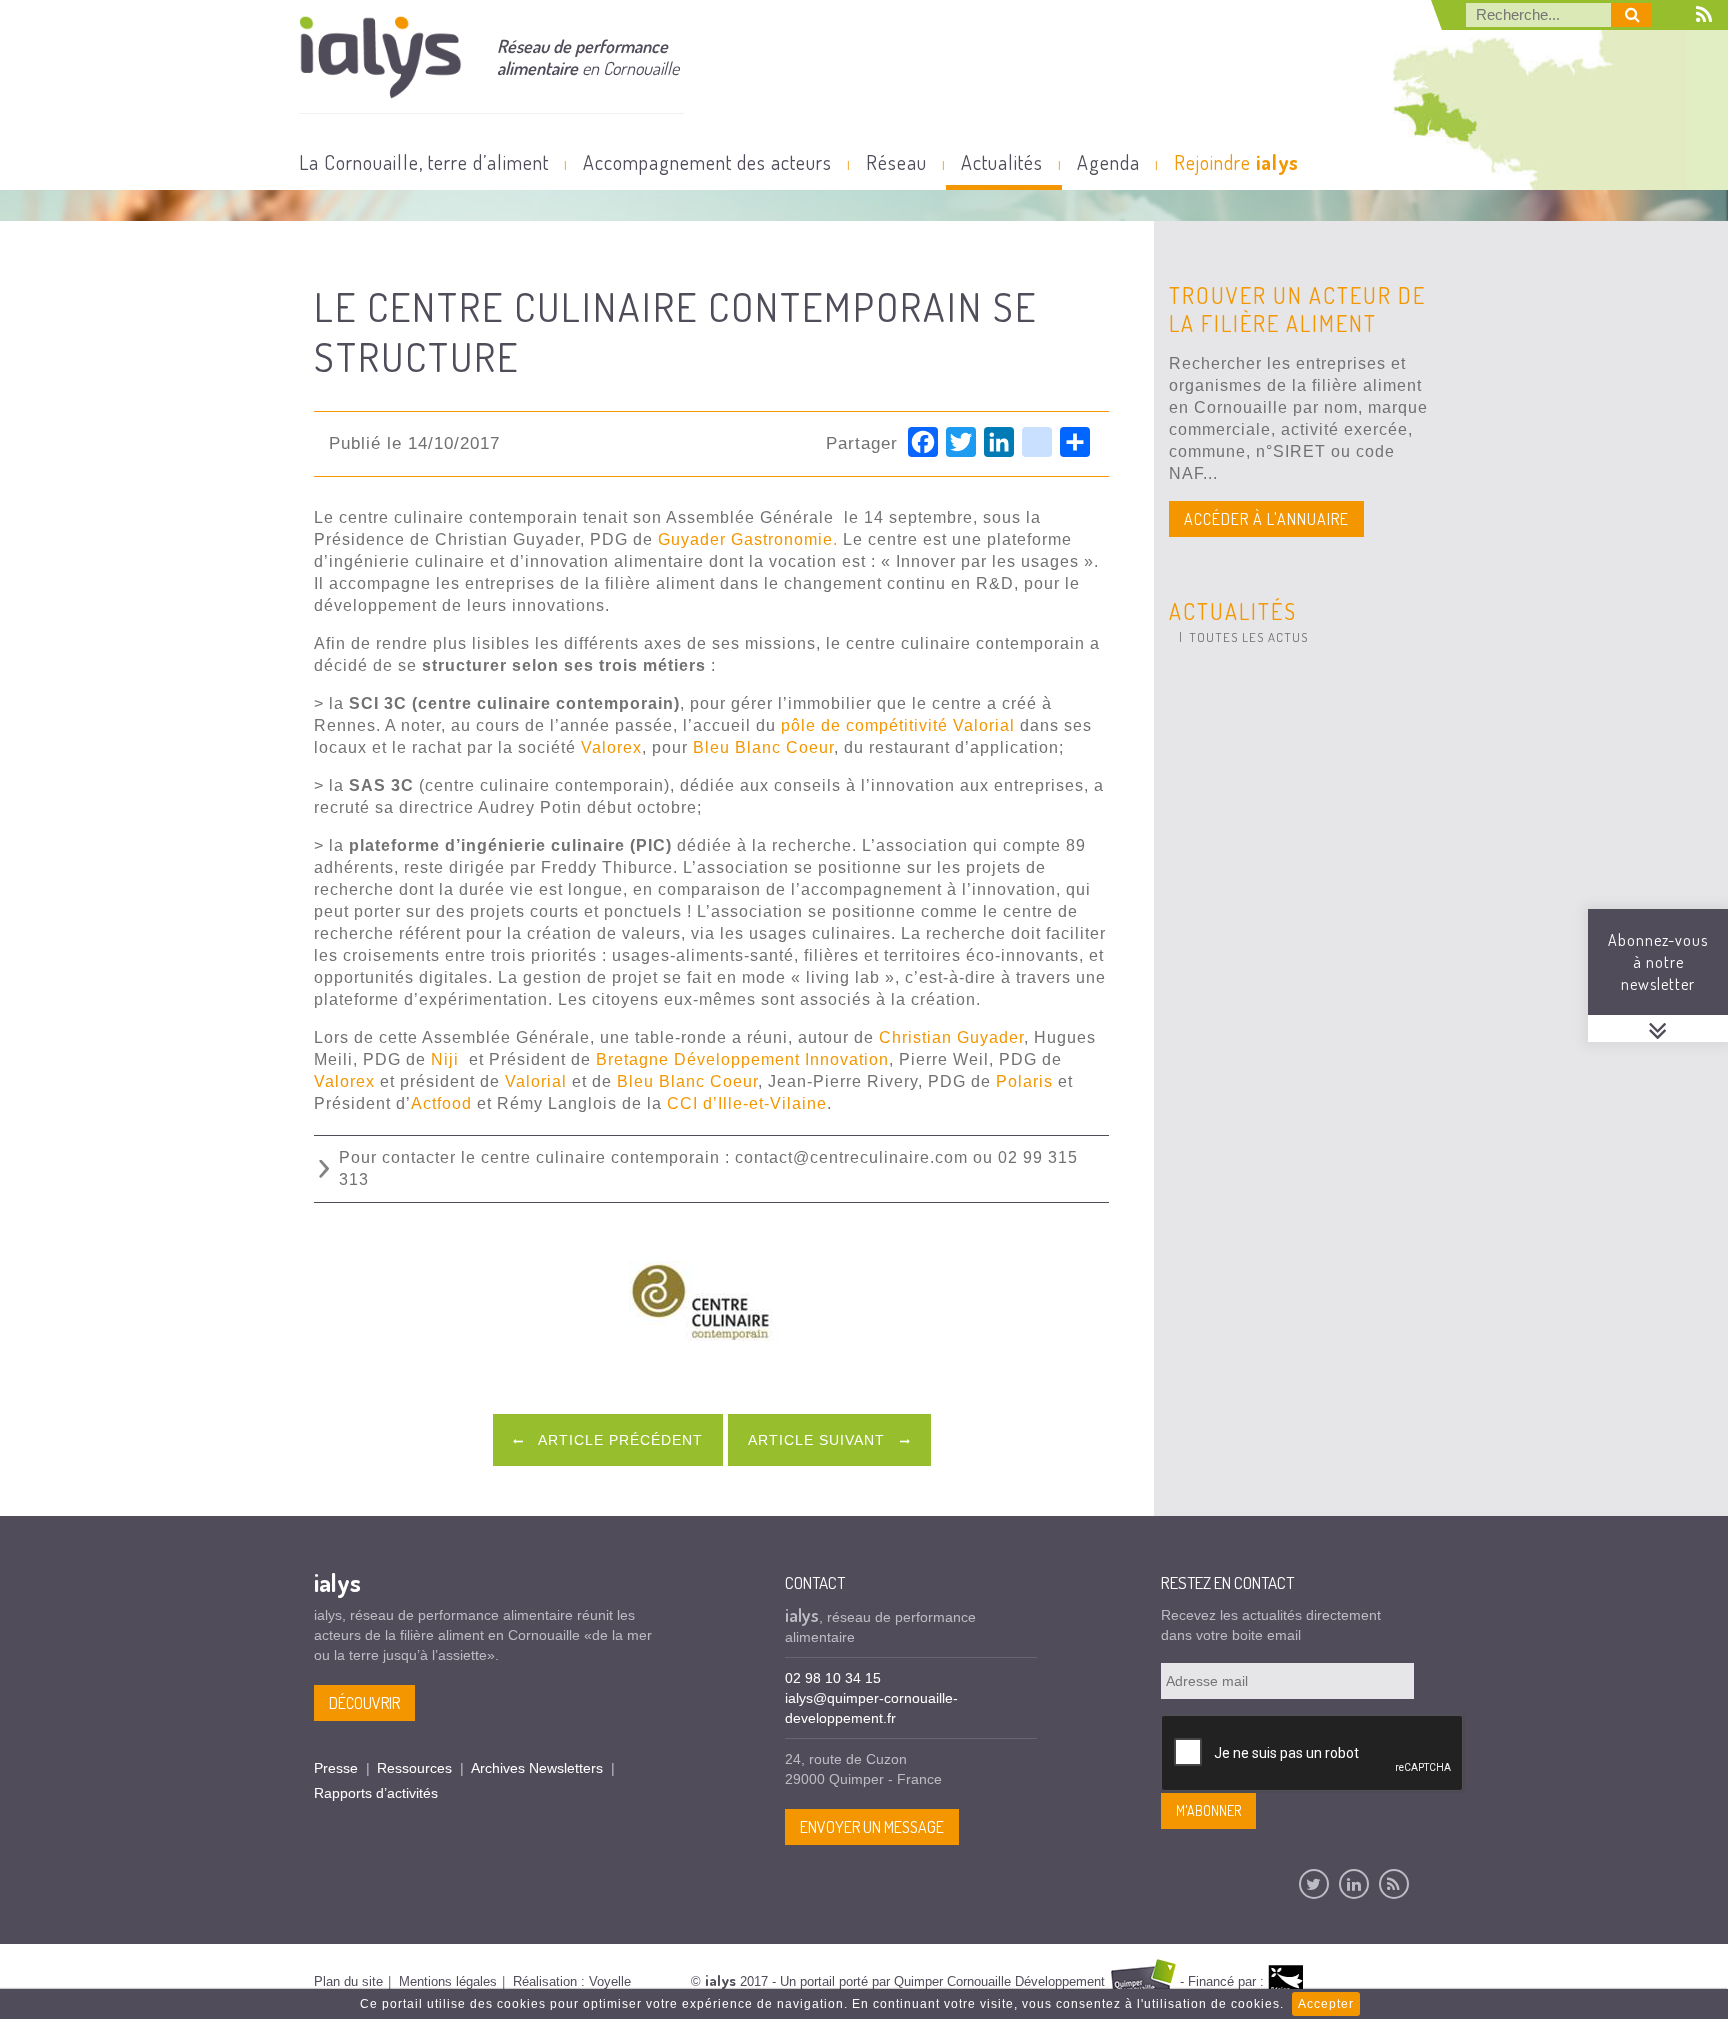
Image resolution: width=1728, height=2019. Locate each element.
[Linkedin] (1354, 1884)
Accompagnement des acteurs (707, 162)
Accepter (1326, 2004)
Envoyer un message (872, 1827)
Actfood (441, 1103)
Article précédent (618, 1440)
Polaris (1024, 1081)
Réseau (896, 162)
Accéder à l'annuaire (1266, 519)
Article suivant (819, 1440)
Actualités (1002, 162)
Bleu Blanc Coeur (763, 747)
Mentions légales (448, 1981)
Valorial (536, 1081)
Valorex (611, 747)
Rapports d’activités (376, 1793)
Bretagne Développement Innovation (742, 1059)
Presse (336, 1768)
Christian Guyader (951, 1037)
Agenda (1108, 162)
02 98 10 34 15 (833, 1678)
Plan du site (348, 1981)
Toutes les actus (1248, 637)
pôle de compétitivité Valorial (900, 725)
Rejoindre (1236, 162)
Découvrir (364, 1703)
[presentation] (1313, 1754)
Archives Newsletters (537, 1768)
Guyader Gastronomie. (748, 539)
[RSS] (1394, 1884)
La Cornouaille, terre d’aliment (424, 162)
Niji (445, 1059)
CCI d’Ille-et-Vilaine (747, 1103)
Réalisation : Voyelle (572, 1981)
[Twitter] (1314, 1884)
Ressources (414, 1768)
